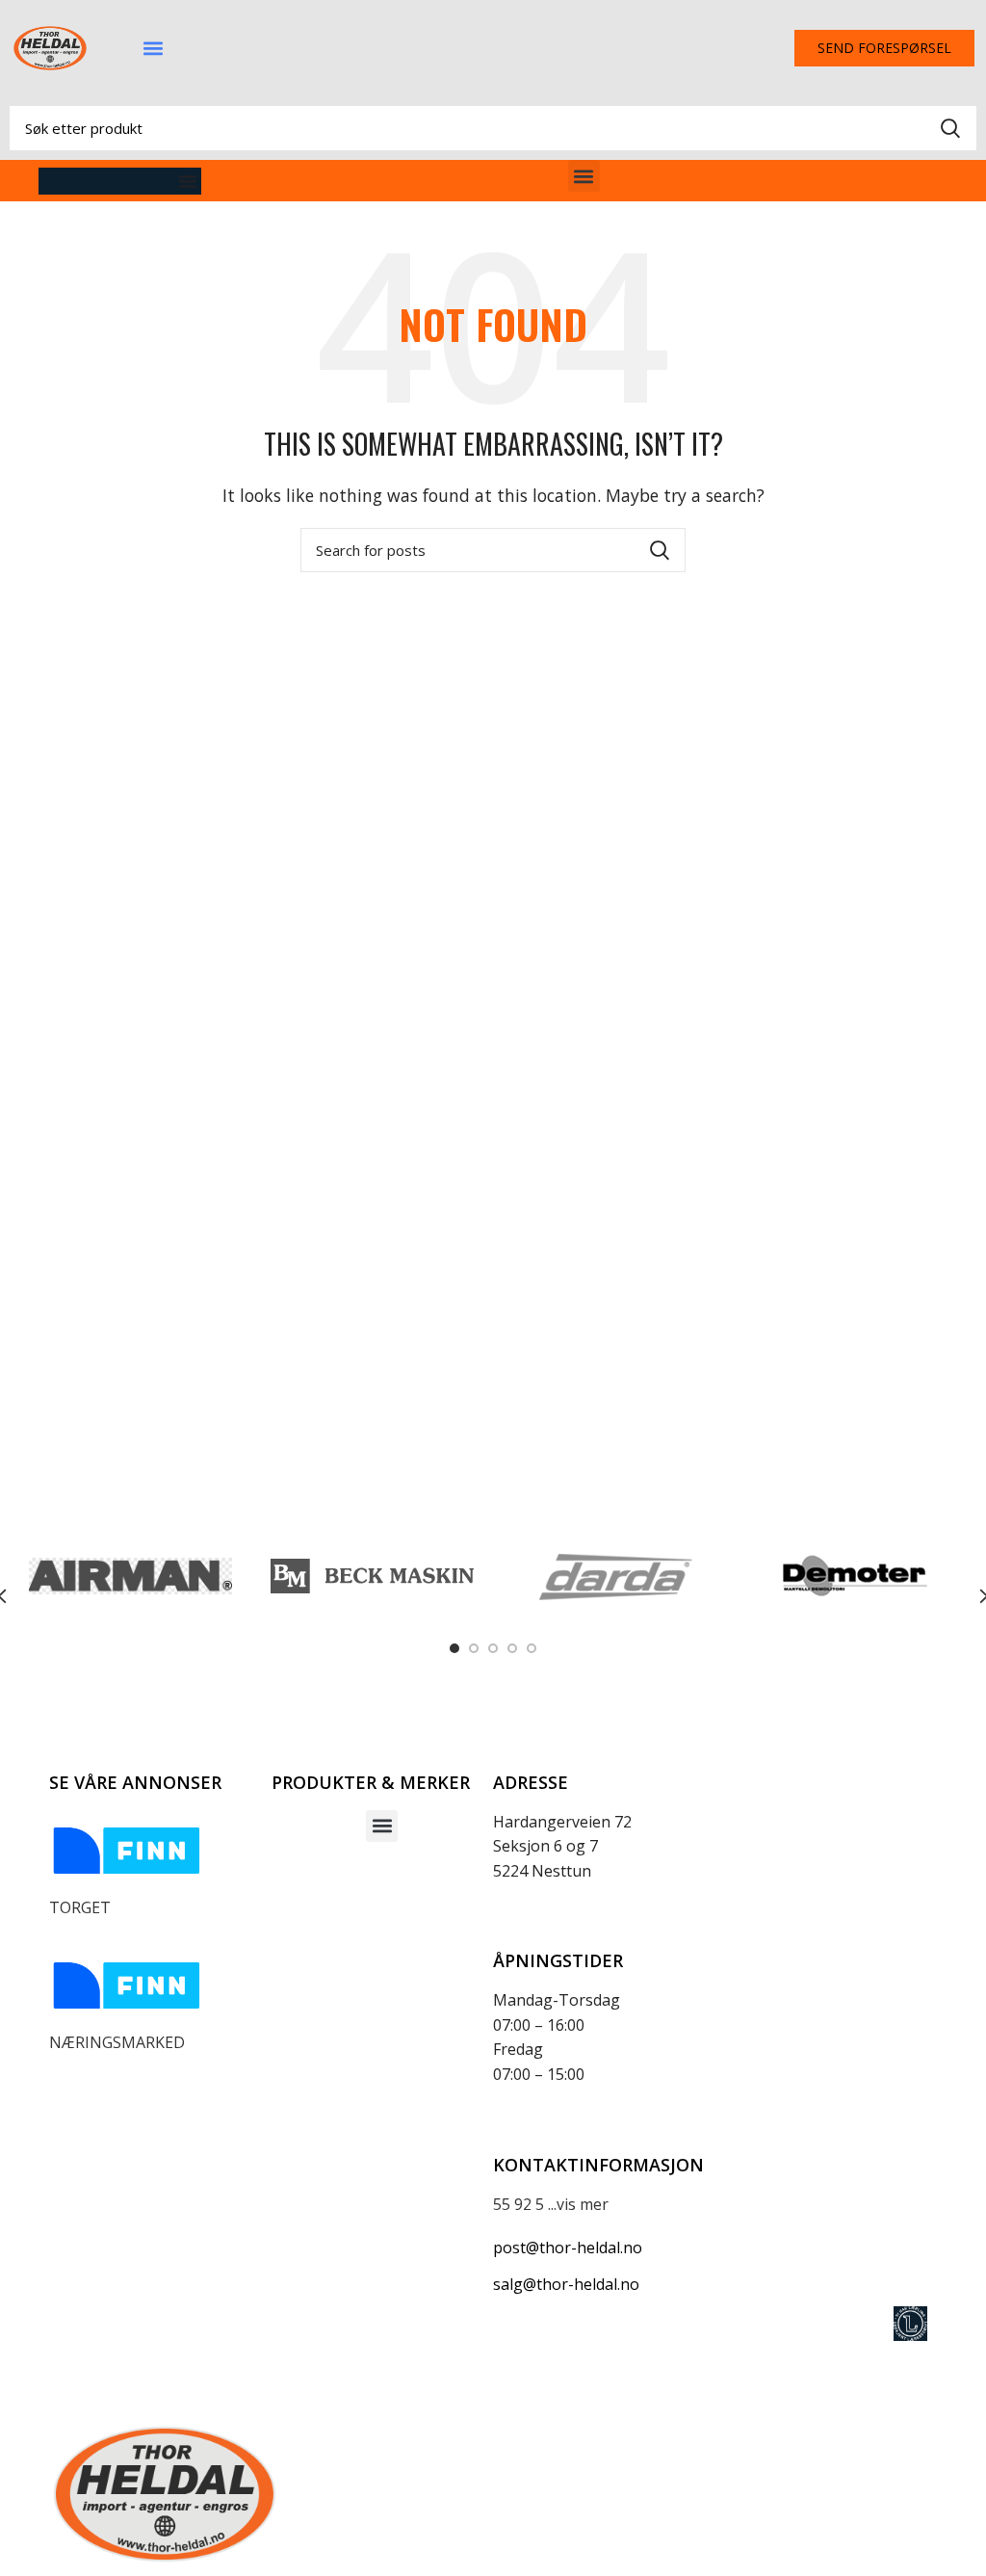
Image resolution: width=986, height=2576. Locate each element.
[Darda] (614, 1576)
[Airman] (130, 1576)
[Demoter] (855, 1576)
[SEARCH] (950, 128)
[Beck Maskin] (372, 1577)
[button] (153, 49)
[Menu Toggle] (188, 181)
